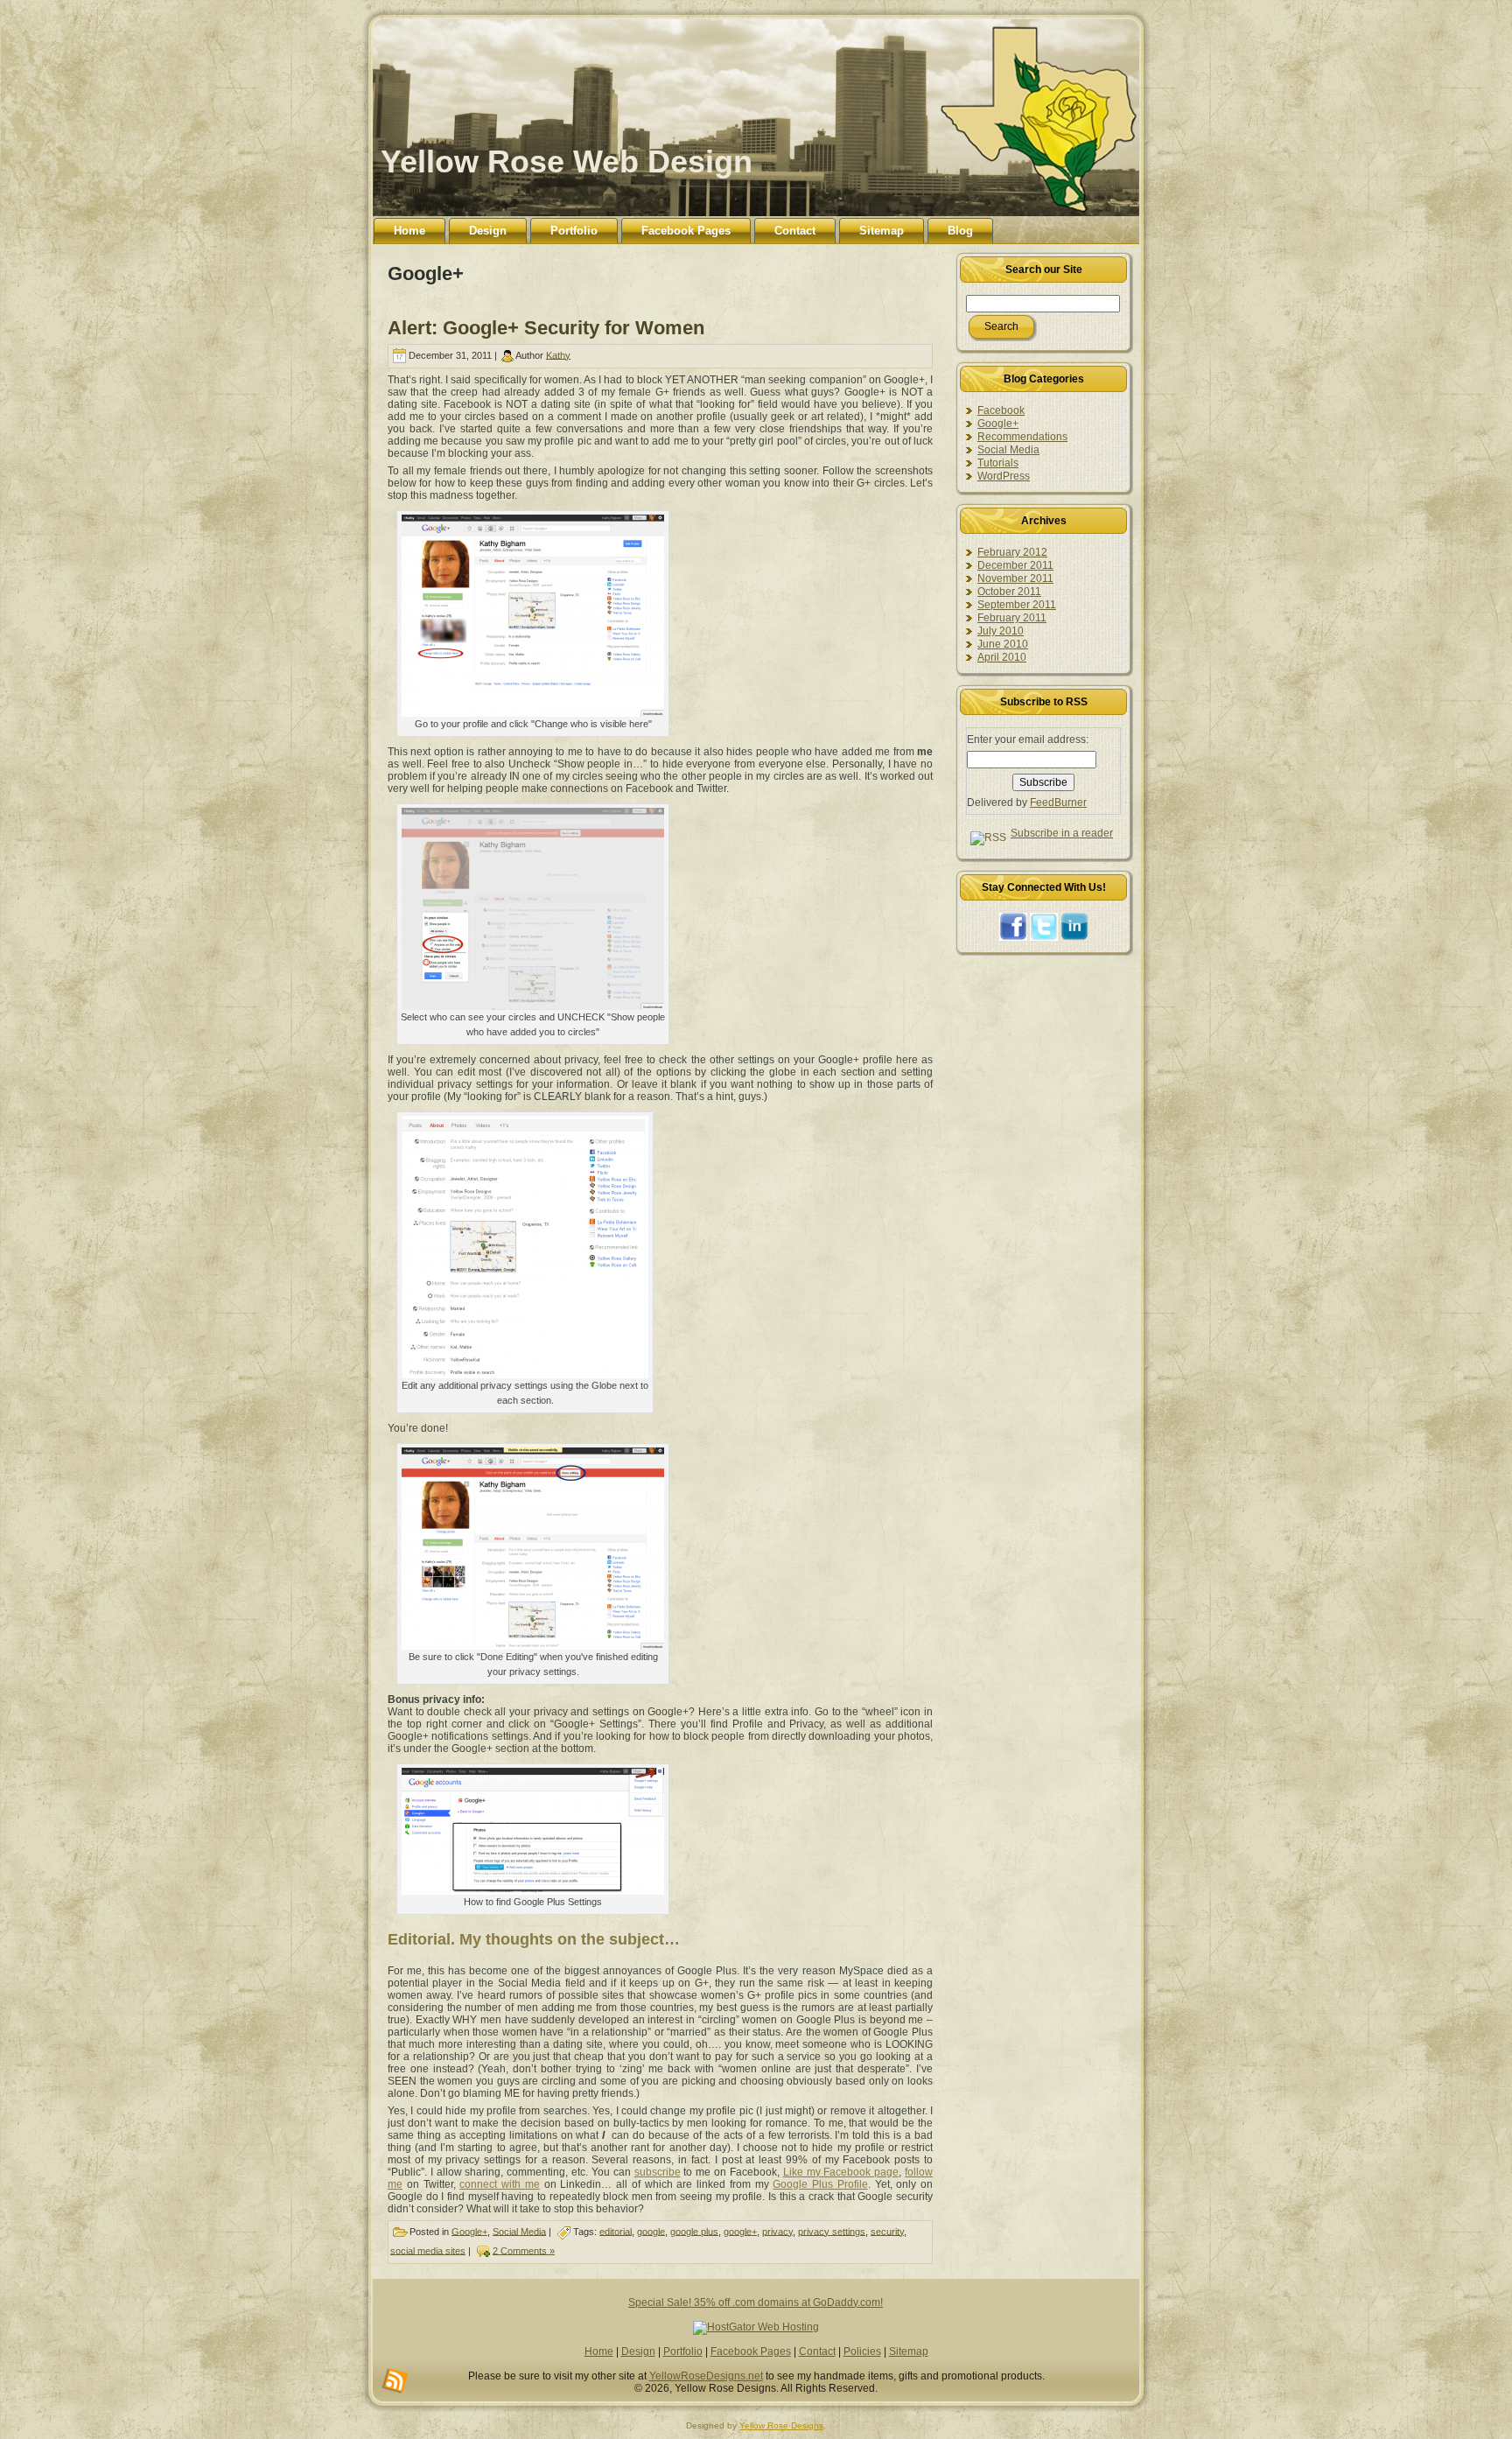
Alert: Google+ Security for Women (546, 328)
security (887, 2231)
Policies (862, 2351)
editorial (616, 2231)
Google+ (469, 2231)
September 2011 (1017, 605)
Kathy (558, 354)
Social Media (519, 2231)
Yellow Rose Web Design (567, 161)
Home (599, 2351)
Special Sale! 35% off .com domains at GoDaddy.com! (756, 2302)
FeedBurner (1058, 802)
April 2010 (1002, 657)
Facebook (1001, 410)
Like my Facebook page (841, 2172)
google (651, 2231)
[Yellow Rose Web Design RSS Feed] (395, 2381)
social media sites (428, 2250)
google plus (694, 2231)
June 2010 (1003, 644)
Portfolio (683, 2351)
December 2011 (1015, 565)
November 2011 (1015, 578)
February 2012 (1012, 552)
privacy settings (832, 2231)
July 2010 (1001, 631)
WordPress (1004, 476)
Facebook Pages (751, 2351)
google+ (740, 2231)
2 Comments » (524, 2250)
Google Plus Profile (820, 2184)
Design (638, 2351)
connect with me (500, 2184)
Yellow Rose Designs (781, 2425)
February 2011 (1012, 618)
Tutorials (998, 463)
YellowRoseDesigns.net (706, 2376)
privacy (777, 2231)
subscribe (658, 2172)
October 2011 (1009, 592)
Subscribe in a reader (1062, 833)
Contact (817, 2351)
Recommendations (1022, 437)
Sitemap (909, 2351)
